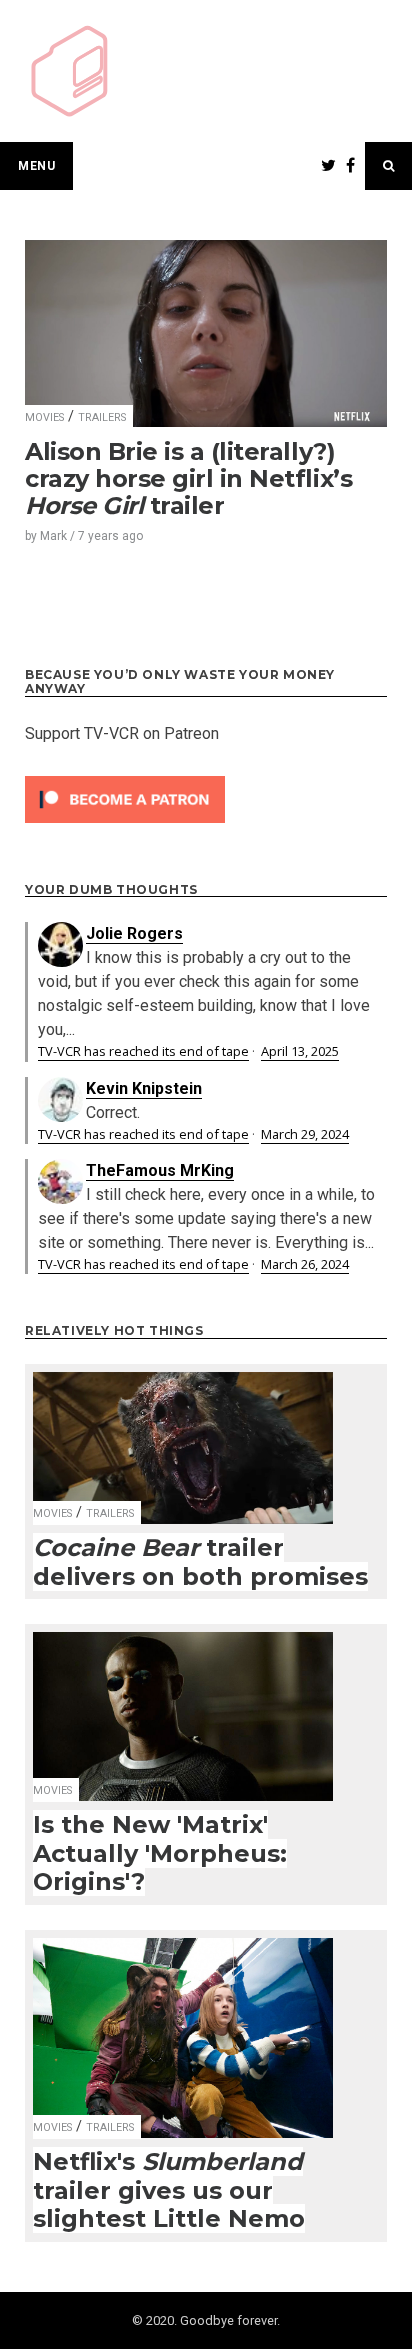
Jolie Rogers (134, 933)
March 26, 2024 (305, 1264)
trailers (102, 417)
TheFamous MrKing (160, 1170)
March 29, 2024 (305, 1134)
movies (44, 417)
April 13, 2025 (300, 1051)
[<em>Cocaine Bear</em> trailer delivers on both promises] (183, 1435)
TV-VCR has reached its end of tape (143, 1051)
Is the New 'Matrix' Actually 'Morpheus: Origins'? (160, 1853)
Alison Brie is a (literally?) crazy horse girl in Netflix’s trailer (188, 478)
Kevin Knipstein (144, 1088)
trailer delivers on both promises (200, 1562)
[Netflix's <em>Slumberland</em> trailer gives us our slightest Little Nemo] (183, 2025)
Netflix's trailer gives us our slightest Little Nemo (169, 2190)
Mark (53, 536)
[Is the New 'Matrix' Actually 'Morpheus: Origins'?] (183, 1704)
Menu (36, 166)
